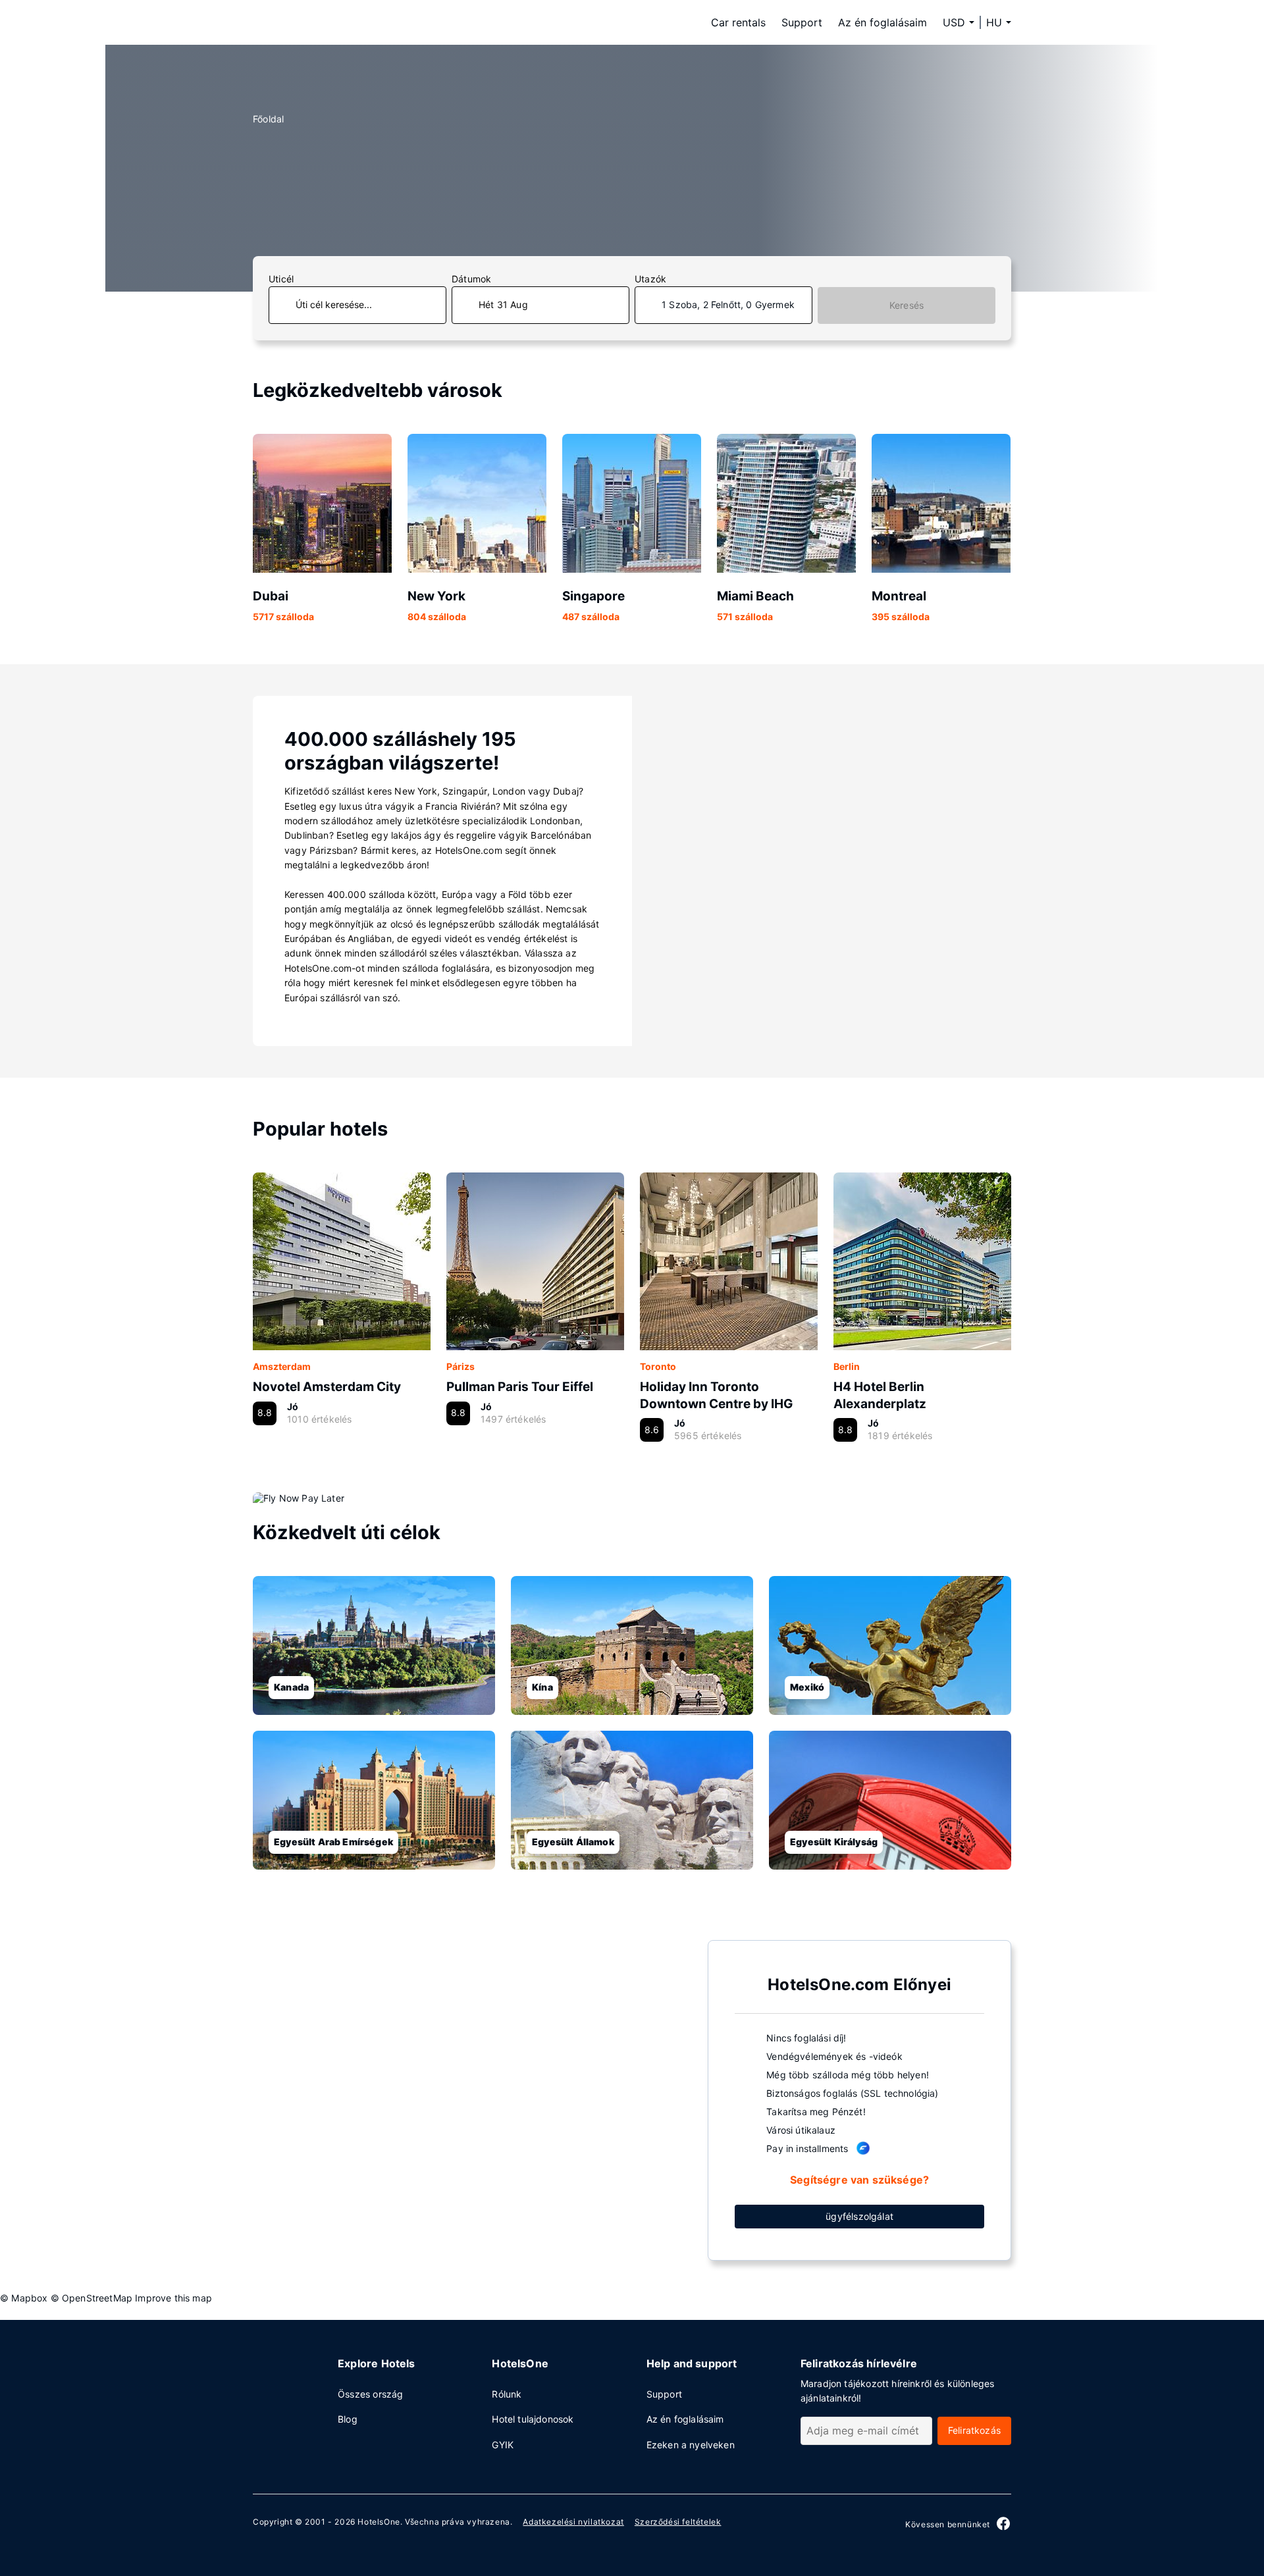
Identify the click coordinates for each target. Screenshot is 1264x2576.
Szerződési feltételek (678, 2522)
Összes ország (370, 2394)
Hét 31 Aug (503, 304)
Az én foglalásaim (882, 22)
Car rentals (738, 22)
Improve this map (173, 2298)
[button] (999, 22)
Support (802, 22)
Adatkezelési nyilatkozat (573, 2522)
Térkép (470, 2099)
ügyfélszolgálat (859, 2216)
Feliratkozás (974, 2430)
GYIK (503, 2445)
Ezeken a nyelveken (691, 2445)
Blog (348, 2419)
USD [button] (954, 22)
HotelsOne (379, 2522)
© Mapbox (24, 2298)
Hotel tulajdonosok (533, 2419)
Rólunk (507, 2394)
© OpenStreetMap (92, 2298)
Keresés (907, 305)
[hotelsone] (336, 22)
